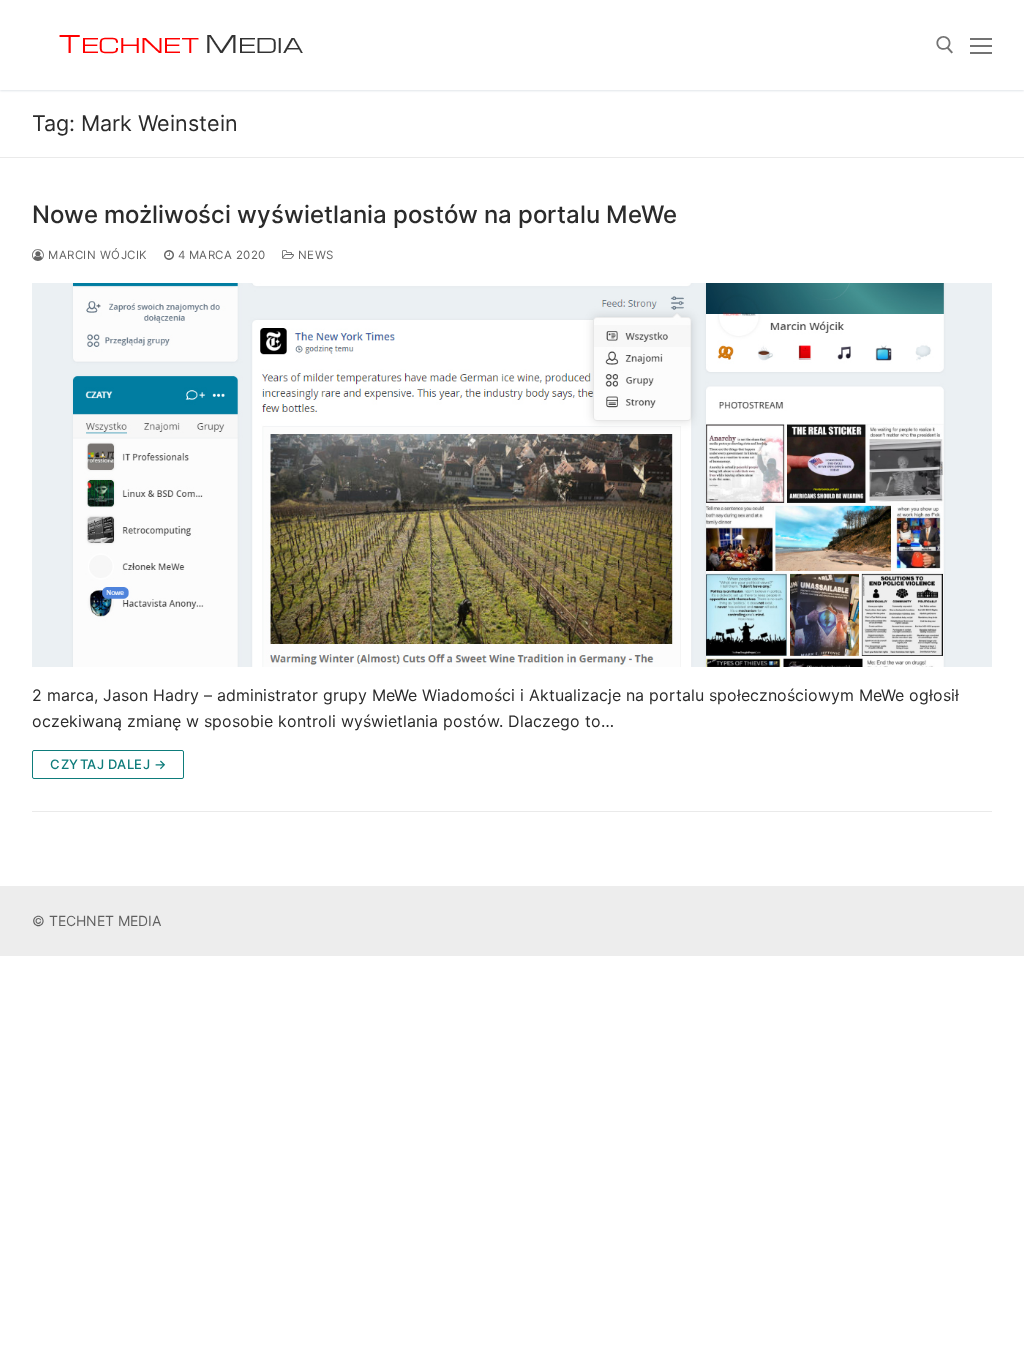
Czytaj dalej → (108, 764)
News (314, 255)
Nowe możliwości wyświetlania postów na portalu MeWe (354, 214)
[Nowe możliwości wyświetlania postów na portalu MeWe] (512, 475)
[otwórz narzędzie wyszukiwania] (945, 45)
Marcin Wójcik (96, 255)
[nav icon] (981, 45)
